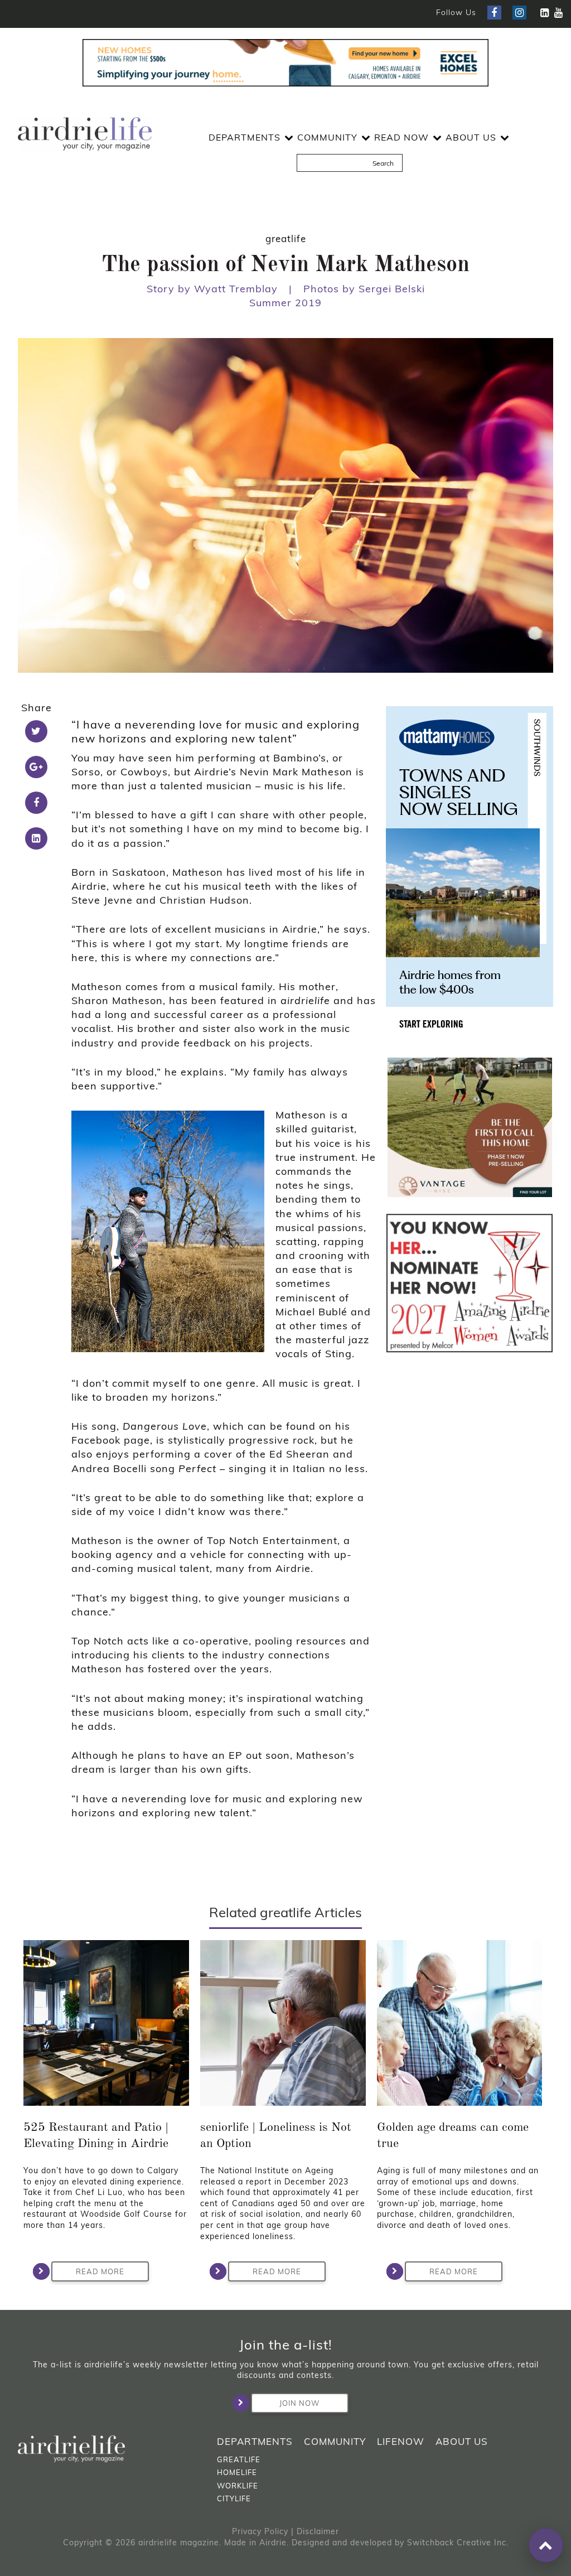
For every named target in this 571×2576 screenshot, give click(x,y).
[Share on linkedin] (36, 838)
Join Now (299, 2403)
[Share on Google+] (36, 767)
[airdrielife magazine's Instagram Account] (519, 13)
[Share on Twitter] (36, 731)
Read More (100, 2271)
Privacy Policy (260, 2531)
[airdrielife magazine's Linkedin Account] (545, 13)
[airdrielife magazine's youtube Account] (558, 13)
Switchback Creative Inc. (458, 2543)
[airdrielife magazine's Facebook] (494, 13)
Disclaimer (318, 2531)
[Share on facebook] (36, 803)
